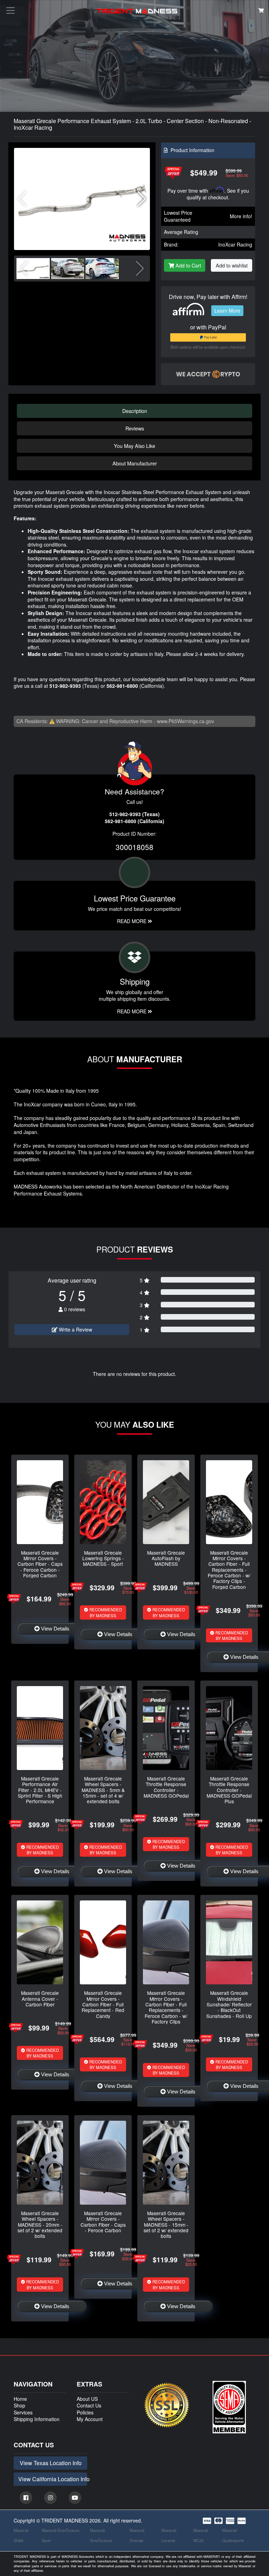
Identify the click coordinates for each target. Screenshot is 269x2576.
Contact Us (89, 2405)
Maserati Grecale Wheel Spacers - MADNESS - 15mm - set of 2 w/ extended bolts (166, 2224)
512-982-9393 (65, 686)
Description (135, 411)
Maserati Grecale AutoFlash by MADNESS (166, 1558)
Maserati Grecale (137, 2535)
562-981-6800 (122, 686)
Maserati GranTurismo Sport (61, 2535)
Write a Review (75, 1329)
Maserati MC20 (201, 2535)
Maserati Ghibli (21, 2535)
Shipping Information (37, 2419)
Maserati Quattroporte (233, 2535)
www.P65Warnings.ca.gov (185, 721)
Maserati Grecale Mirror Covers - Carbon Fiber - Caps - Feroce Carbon (103, 2222)
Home (20, 2399)
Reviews (135, 428)
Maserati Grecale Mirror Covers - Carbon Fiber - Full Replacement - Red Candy (103, 2004)
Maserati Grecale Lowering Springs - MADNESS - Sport (103, 1558)
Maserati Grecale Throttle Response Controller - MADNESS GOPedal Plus (229, 1790)
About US (87, 2399)
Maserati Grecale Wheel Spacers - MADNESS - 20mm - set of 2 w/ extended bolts (40, 2224)
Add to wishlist (232, 265)
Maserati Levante (169, 2535)
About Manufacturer (135, 463)
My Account (90, 2419)
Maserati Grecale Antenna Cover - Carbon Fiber (40, 1999)
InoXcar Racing (235, 244)
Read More (132, 921)
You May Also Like (134, 446)
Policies (85, 2412)
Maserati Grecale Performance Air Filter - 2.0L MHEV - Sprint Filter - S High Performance (40, 1790)
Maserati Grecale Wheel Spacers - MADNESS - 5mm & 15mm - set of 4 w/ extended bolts (103, 1790)
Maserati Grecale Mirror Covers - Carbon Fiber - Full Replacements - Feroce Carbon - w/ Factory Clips (166, 2007)
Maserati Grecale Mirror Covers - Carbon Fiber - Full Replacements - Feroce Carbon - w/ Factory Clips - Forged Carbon (229, 1570)
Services (23, 2412)
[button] (142, 199)
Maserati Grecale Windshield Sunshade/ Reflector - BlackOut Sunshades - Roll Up (229, 2004)
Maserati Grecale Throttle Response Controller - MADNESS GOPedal (166, 1787)
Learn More (227, 311)
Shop (19, 2405)
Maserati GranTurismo (101, 2535)
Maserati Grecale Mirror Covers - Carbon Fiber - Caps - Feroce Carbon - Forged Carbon (40, 1564)
